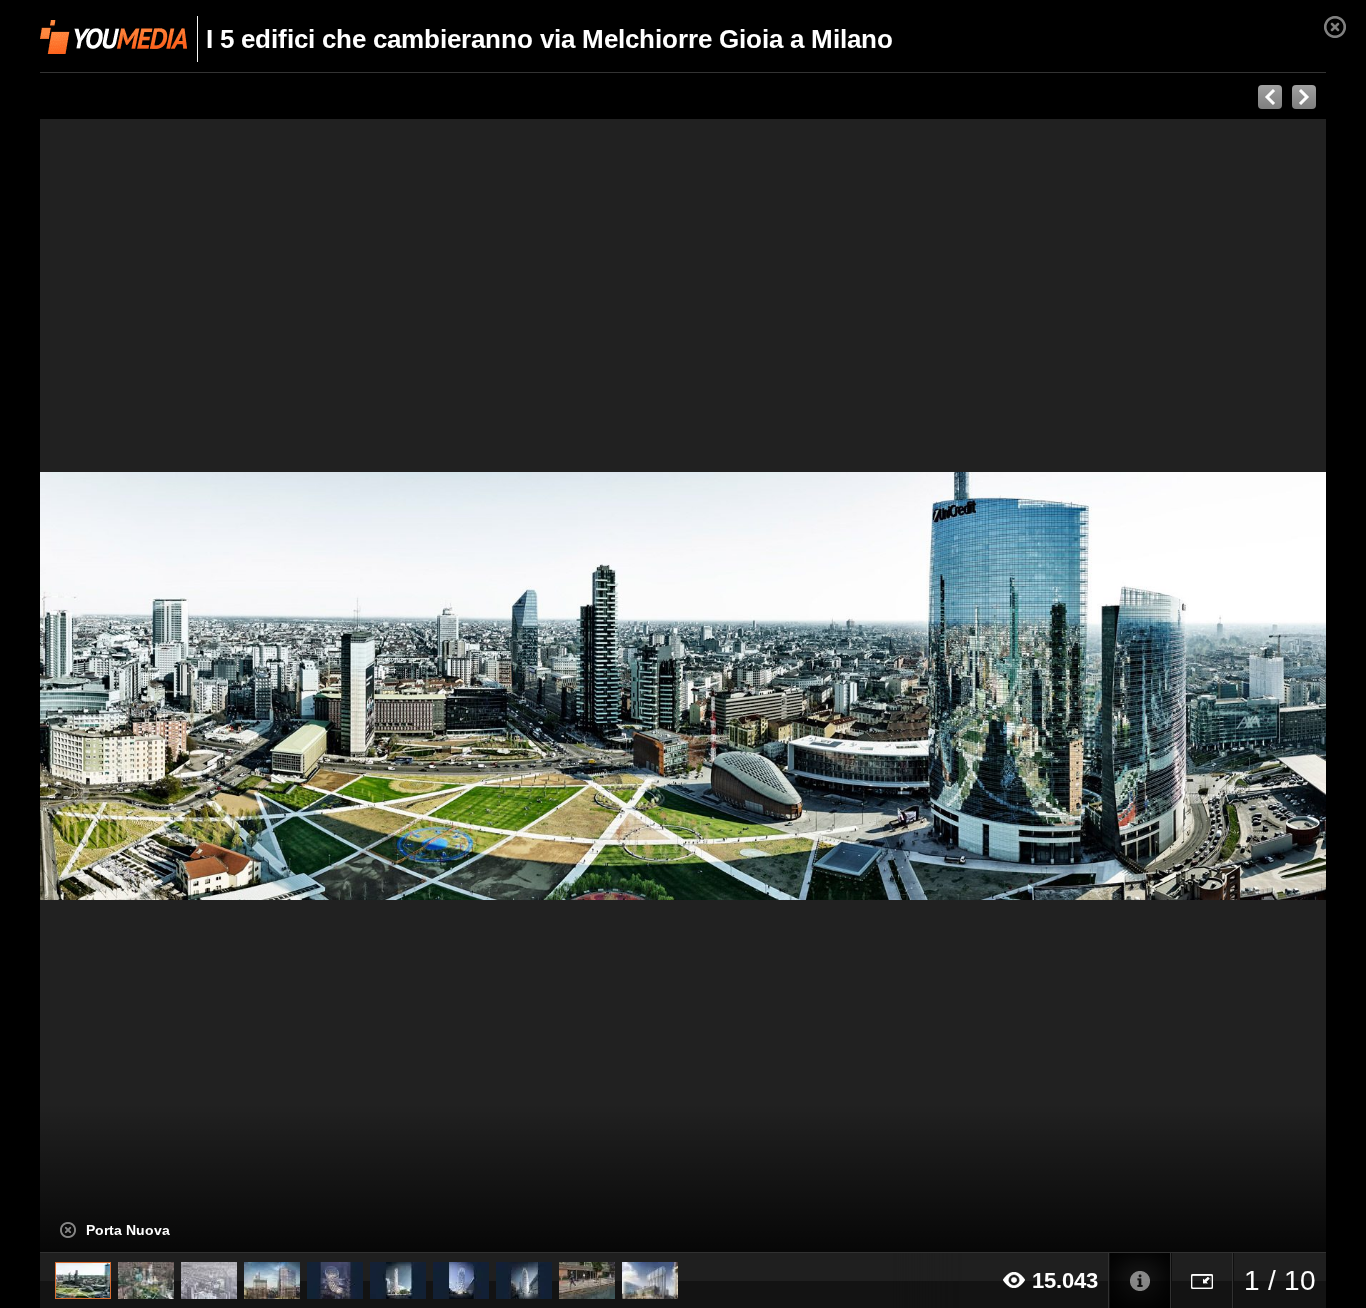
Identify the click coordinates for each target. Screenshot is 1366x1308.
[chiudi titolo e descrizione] (68, 1230)
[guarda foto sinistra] (168, 686)
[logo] (113, 37)
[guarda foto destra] (811, 686)
